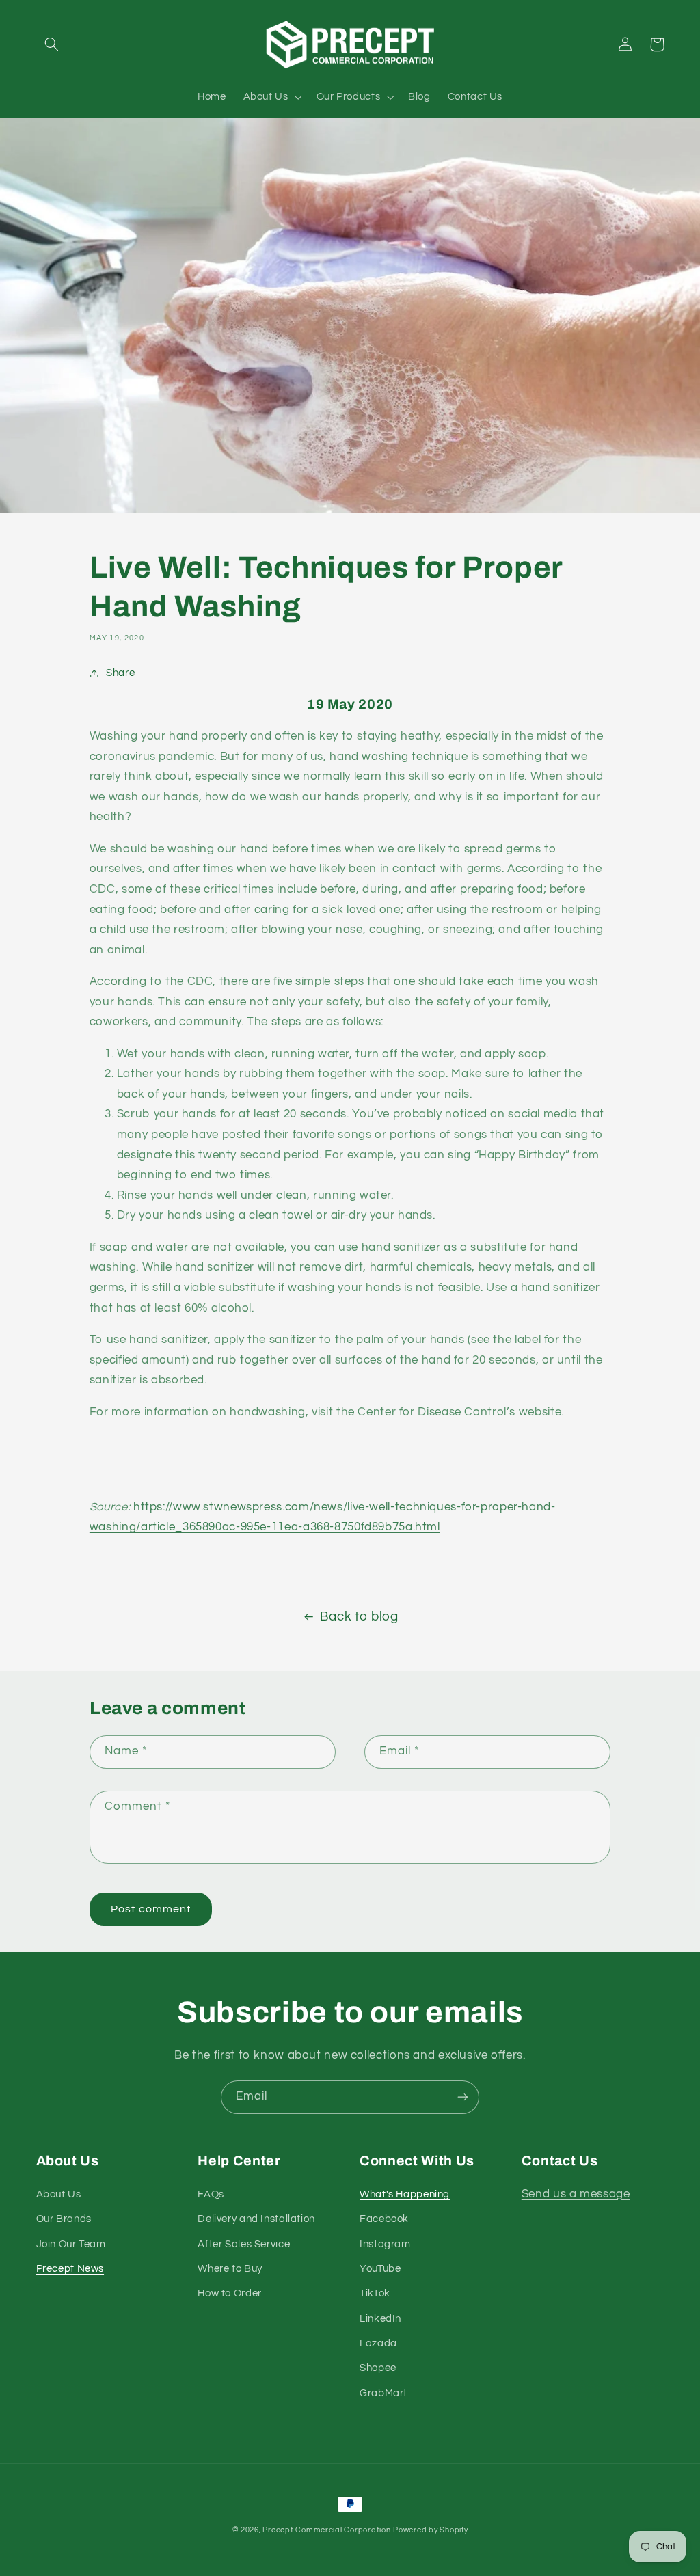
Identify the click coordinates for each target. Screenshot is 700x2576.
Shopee (378, 2368)
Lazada (378, 2343)
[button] (52, 44)
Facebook (384, 2219)
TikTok (375, 2293)
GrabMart (383, 2393)
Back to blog (359, 1617)
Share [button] (120, 673)
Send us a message (576, 2194)
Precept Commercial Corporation (326, 2530)
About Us (59, 2194)
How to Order (230, 2293)
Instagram (385, 2244)
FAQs (211, 2194)
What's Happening (405, 2194)
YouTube (380, 2269)
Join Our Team (71, 2244)
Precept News (70, 2269)
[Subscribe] (463, 2097)
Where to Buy (230, 2269)
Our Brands (64, 2219)
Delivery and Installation (256, 2219)
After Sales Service (244, 2244)
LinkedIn (380, 2319)
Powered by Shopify (430, 2530)
